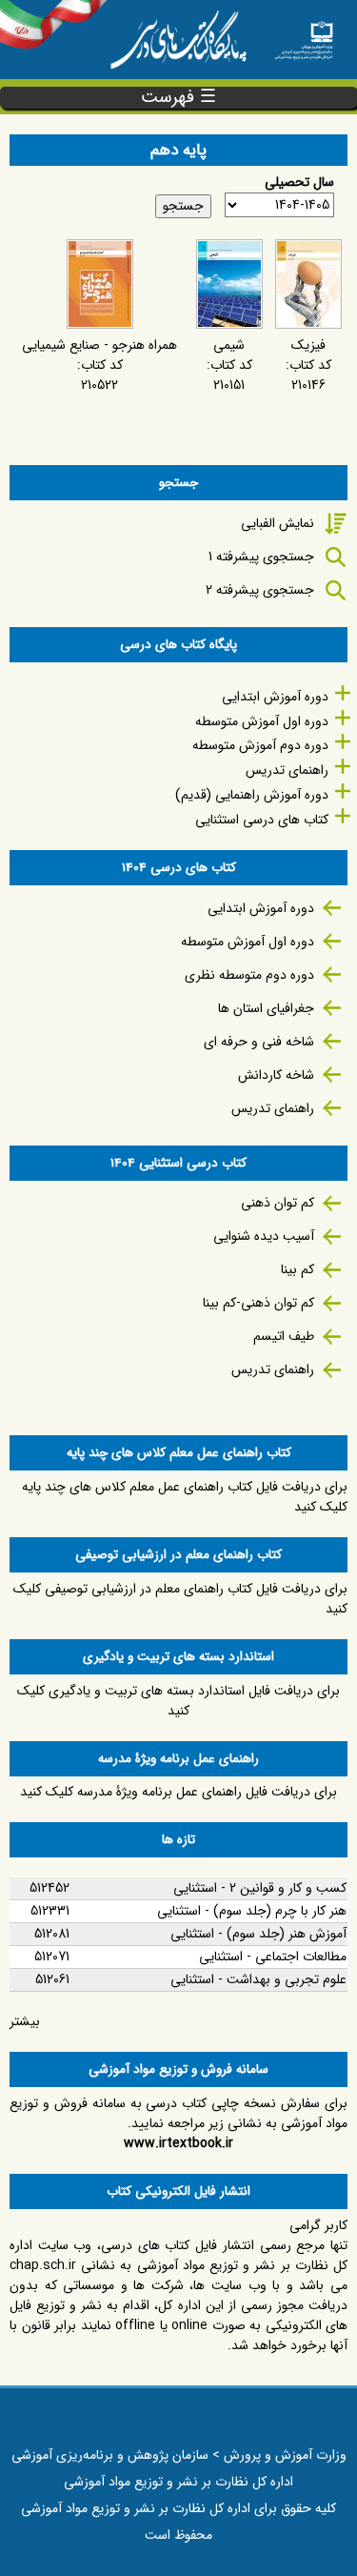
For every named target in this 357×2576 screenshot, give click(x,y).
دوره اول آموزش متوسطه (262, 721)
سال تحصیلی (299, 183)
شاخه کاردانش (276, 1075)
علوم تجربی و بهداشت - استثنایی (258, 1979)
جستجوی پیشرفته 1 (261, 557)
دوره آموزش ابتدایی (275, 697)
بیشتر (25, 2021)
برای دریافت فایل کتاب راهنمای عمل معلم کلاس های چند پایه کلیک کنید (185, 1497)
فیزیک (308, 345)
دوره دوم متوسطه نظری (249, 975)
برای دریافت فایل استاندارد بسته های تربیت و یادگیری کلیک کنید (178, 1701)
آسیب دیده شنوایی (264, 1236)
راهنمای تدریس (287, 770)
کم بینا (297, 1269)
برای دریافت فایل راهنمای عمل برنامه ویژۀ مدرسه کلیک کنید (178, 1792)
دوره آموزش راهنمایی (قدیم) (252, 795)
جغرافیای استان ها (266, 1008)
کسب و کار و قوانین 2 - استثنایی (260, 1888)
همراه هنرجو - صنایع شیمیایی (99, 345)
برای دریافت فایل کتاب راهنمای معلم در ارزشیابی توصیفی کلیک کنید (180, 1599)
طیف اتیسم (284, 1336)
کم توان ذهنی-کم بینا (258, 1303)
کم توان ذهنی (278, 1203)
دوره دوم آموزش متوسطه (260, 745)
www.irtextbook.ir (178, 2143)
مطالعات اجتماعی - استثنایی (273, 1957)
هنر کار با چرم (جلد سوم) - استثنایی (252, 1911)
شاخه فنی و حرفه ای (259, 1042)
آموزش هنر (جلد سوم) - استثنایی (258, 1934)
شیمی (229, 345)
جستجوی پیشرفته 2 (260, 590)
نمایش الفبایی (278, 523)
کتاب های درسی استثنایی (262, 820)
